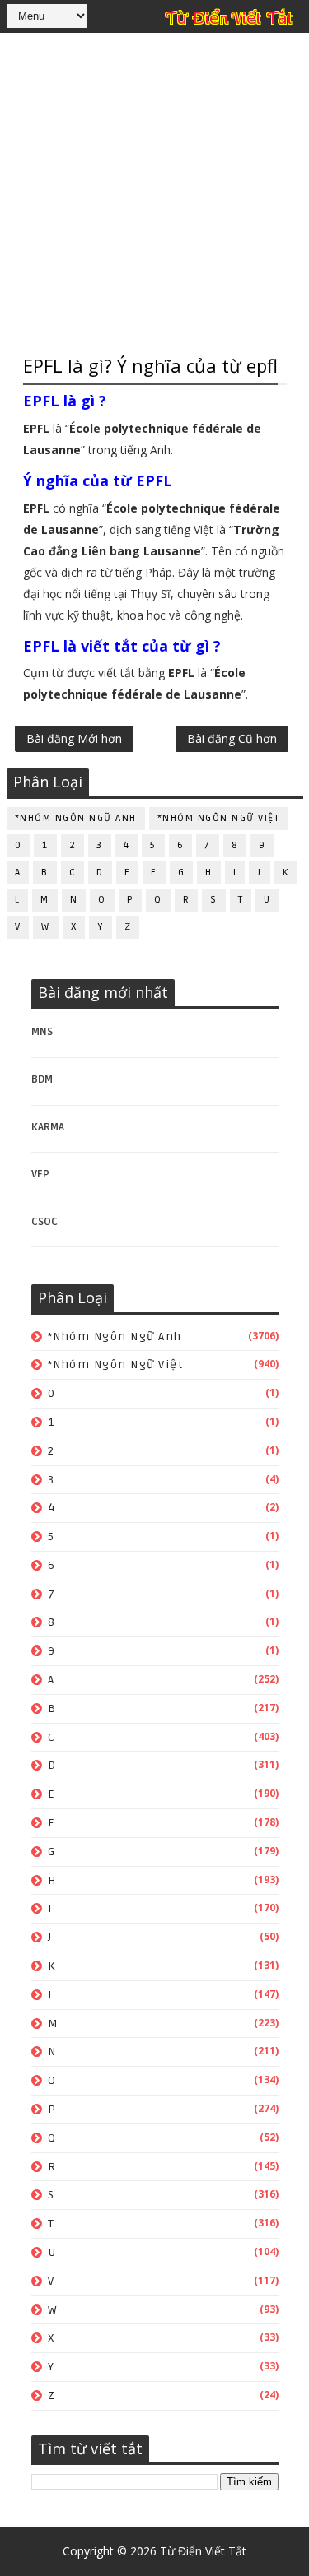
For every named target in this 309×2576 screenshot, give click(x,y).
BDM (42, 1079)
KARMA (48, 1127)
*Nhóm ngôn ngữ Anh (76, 818)
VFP (40, 1174)
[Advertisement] (154, 191)
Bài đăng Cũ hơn (232, 738)
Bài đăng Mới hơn (74, 738)
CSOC (44, 1222)
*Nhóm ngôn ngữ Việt (219, 818)
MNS (42, 1032)
